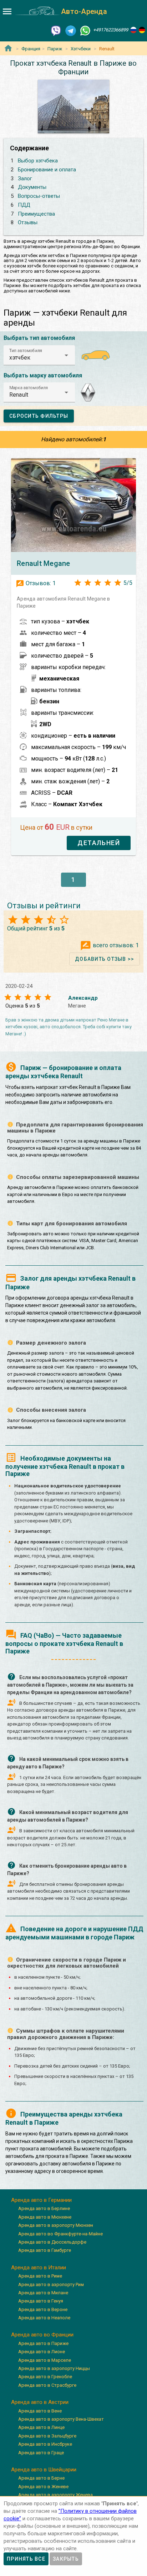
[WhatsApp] (85, 30)
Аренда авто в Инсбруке (45, 2444)
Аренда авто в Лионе (42, 2352)
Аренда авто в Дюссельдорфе (52, 2242)
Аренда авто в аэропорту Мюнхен (56, 2225)
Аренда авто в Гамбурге (45, 2250)
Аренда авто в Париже (43, 2343)
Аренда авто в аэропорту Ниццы (54, 2368)
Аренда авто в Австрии (40, 2402)
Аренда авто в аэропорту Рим (51, 2284)
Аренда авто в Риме (40, 2276)
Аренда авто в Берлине (44, 2208)
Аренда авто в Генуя (41, 2301)
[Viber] (56, 30)
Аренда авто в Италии (39, 2268)
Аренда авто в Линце (41, 2427)
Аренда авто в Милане (43, 2293)
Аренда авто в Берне (41, 2478)
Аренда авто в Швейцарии (44, 2470)
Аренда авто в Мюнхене (45, 2217)
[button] (39, 355)
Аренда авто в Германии (41, 2200)
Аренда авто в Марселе (45, 2360)
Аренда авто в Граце (41, 2453)
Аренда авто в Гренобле (45, 2377)
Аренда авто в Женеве (43, 2487)
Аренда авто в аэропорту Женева (55, 2495)
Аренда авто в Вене (40, 2411)
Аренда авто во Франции (42, 2335)
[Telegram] (71, 30)
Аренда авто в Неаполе (44, 2318)
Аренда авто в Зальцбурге (47, 2436)
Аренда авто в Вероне (43, 2309)
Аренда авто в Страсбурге (47, 2385)
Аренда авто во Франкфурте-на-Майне (60, 2234)
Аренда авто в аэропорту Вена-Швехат (61, 2419)
